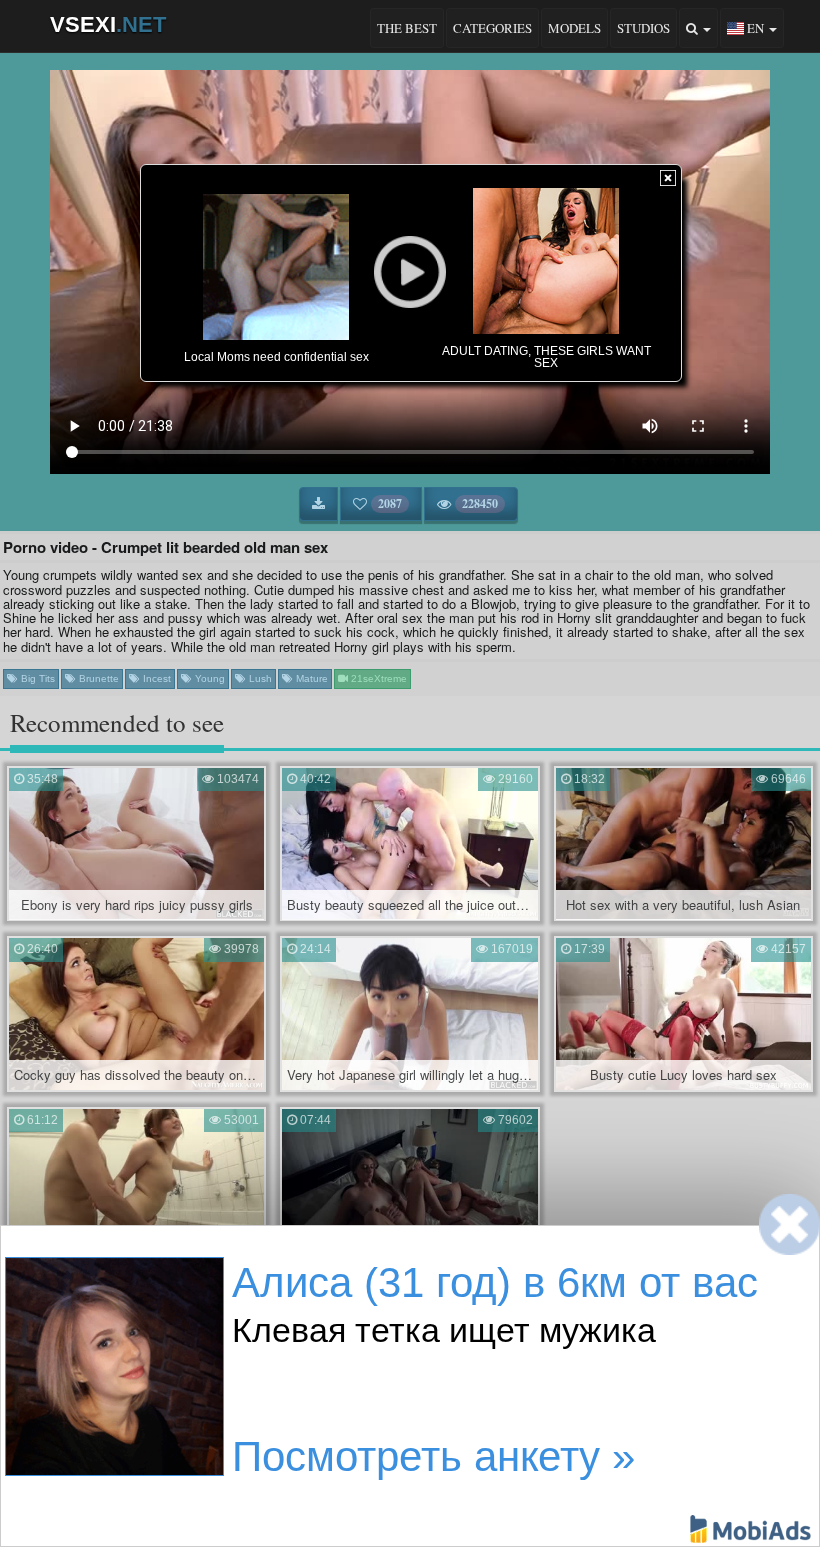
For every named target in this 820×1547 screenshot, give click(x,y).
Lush (259, 678)
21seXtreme (377, 678)
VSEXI (108, 24)
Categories (492, 28)
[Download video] (318, 504)
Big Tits (36, 678)
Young (208, 678)
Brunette (97, 678)
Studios (643, 28)
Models (574, 28)
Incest (155, 678)
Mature (310, 678)
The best (407, 28)
